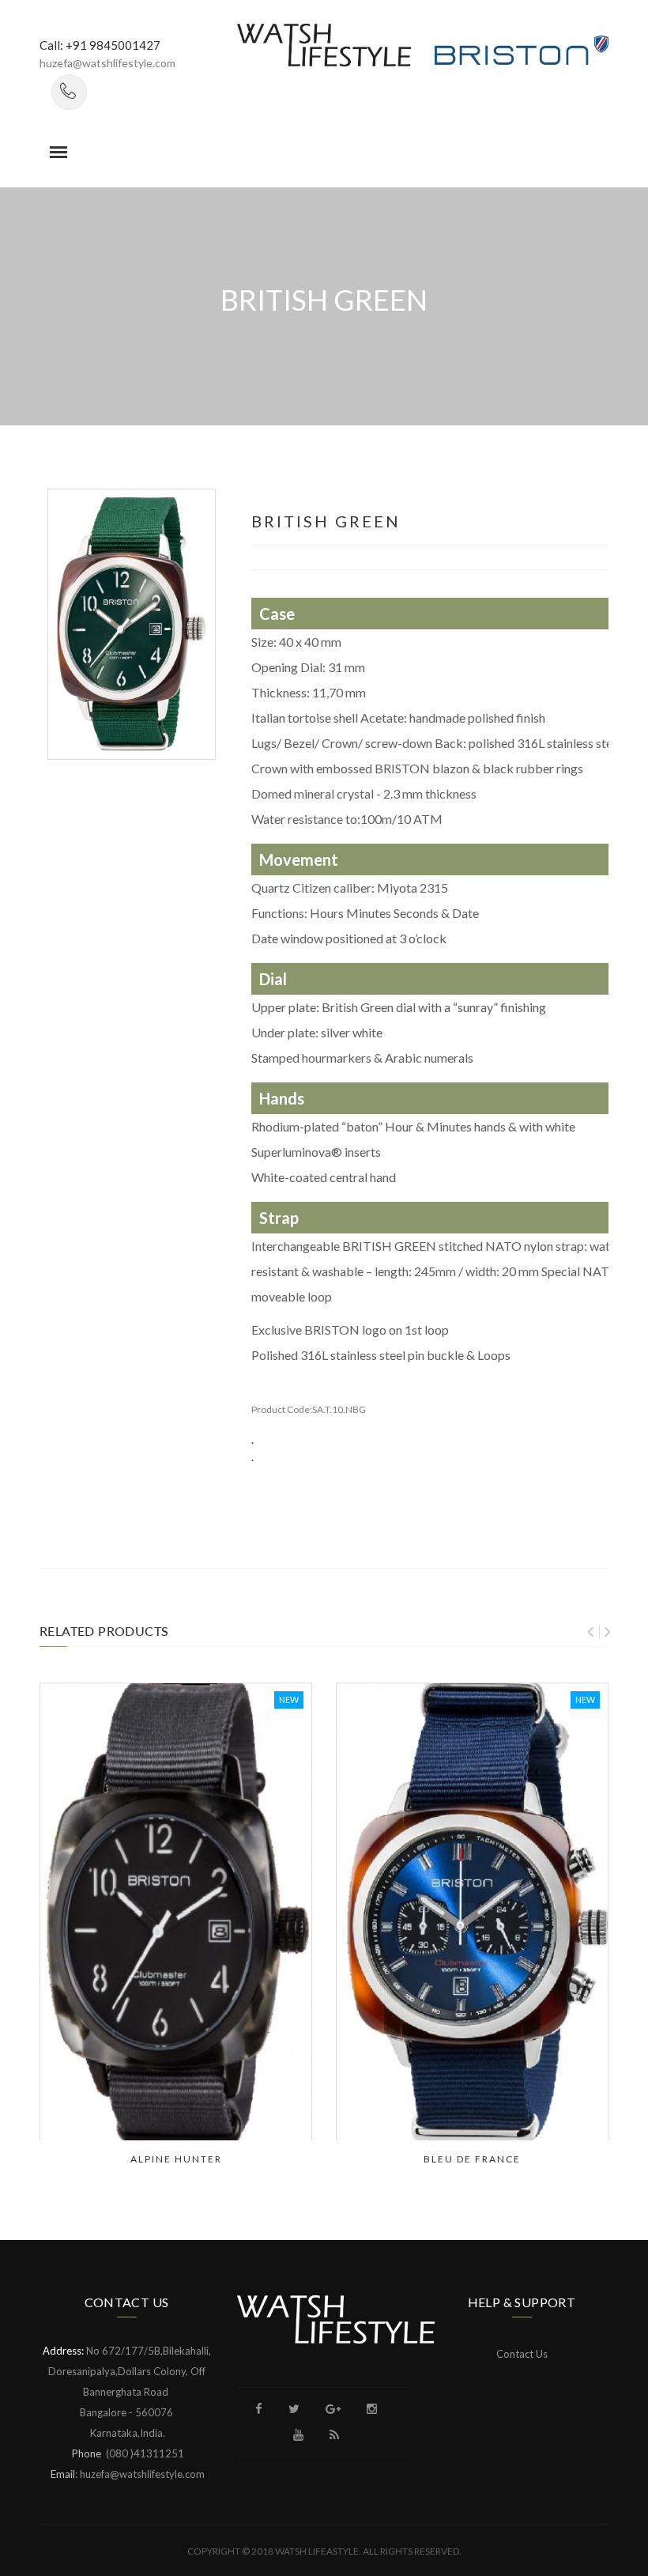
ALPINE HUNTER (176, 2159)
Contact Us (522, 2354)
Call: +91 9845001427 (100, 45)
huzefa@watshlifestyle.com (107, 63)
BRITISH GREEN (326, 521)
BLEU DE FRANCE (472, 2159)
